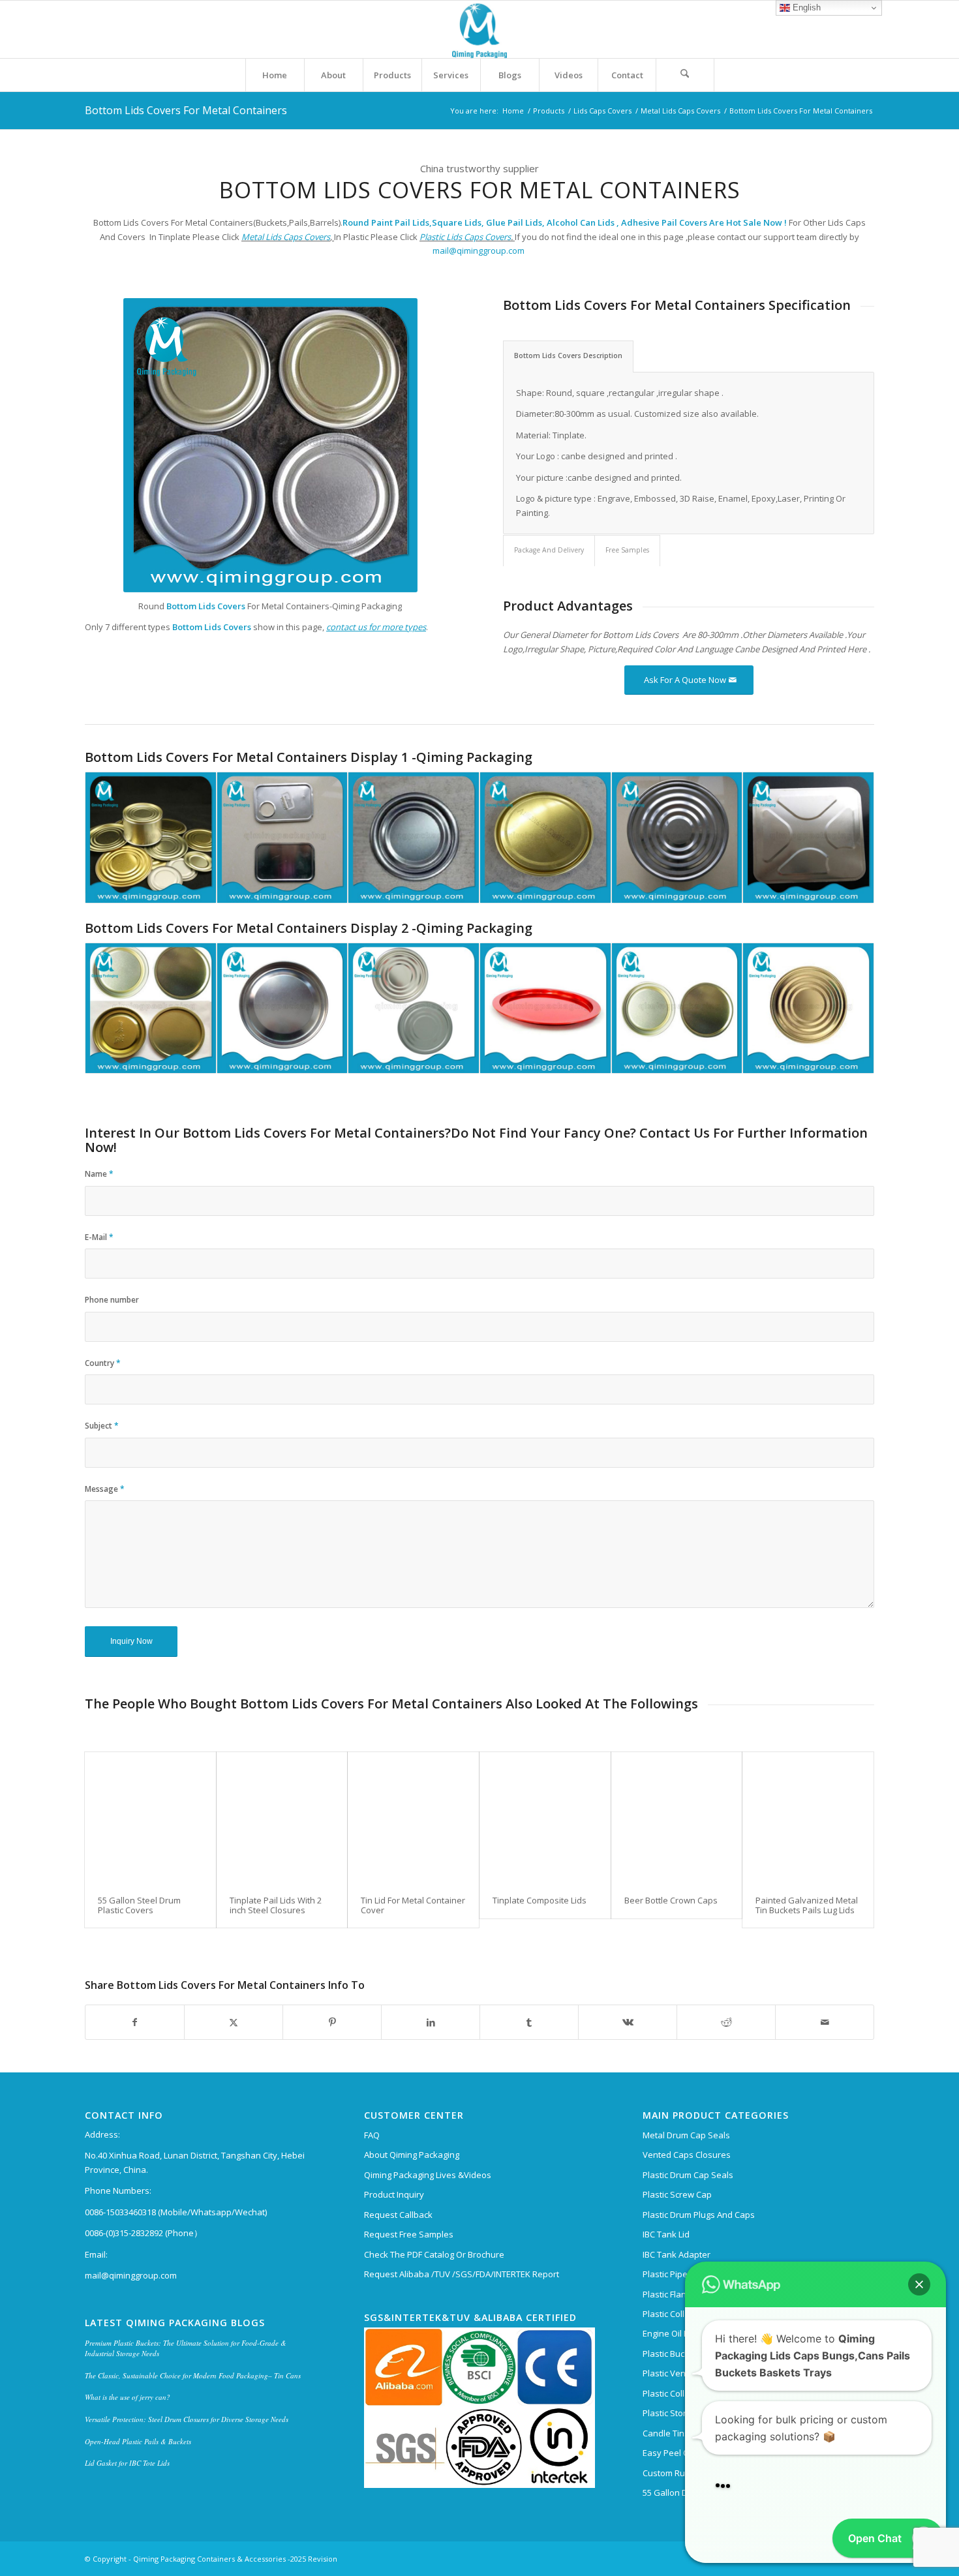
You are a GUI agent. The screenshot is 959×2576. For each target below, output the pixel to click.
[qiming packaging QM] (479, 29)
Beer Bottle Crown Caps (671, 1900)
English (805, 8)
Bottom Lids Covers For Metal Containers (186, 110)
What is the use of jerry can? (128, 2397)
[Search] (685, 75)
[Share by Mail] (825, 2022)
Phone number (112, 1300)
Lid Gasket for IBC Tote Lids (127, 2463)
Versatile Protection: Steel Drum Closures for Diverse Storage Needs (187, 2419)
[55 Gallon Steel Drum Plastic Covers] (150, 1818)
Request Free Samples (409, 2234)
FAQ (372, 2135)
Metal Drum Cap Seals (686, 2135)
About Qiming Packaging (412, 2155)
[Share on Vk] (628, 2022)
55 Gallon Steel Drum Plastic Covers (139, 1905)
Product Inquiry (394, 2194)
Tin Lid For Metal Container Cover (413, 1905)
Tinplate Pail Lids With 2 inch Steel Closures (276, 1905)
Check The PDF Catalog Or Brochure (434, 2254)
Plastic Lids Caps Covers (465, 237)
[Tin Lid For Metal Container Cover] (413, 1818)
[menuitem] (275, 75)
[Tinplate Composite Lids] (545, 1818)
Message (105, 1489)
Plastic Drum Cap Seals (688, 2175)
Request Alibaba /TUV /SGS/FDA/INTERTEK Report (462, 2274)
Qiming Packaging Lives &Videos (428, 2175)
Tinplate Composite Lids (540, 1900)
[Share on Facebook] (135, 2022)
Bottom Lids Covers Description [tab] (568, 356)
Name (99, 1174)
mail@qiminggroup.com (479, 250)
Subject (102, 1426)
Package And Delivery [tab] (549, 550)
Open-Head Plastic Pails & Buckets (138, 2441)
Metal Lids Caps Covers (286, 237)
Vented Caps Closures (687, 2155)
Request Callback (398, 2215)
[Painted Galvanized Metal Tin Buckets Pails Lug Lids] (808, 1818)
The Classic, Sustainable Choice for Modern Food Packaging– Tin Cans (193, 2375)
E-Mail (99, 1237)
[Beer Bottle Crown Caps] (677, 1818)
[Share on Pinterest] (332, 2022)
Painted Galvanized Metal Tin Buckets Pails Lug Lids (807, 1905)
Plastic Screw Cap (677, 2194)
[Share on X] (234, 2022)
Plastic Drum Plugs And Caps (699, 2215)
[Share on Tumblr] (529, 2022)
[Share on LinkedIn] (431, 2022)
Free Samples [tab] (627, 550)
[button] (919, 2250)
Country (103, 1363)
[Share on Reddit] (726, 2022)
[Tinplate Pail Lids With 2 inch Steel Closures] (282, 1818)
